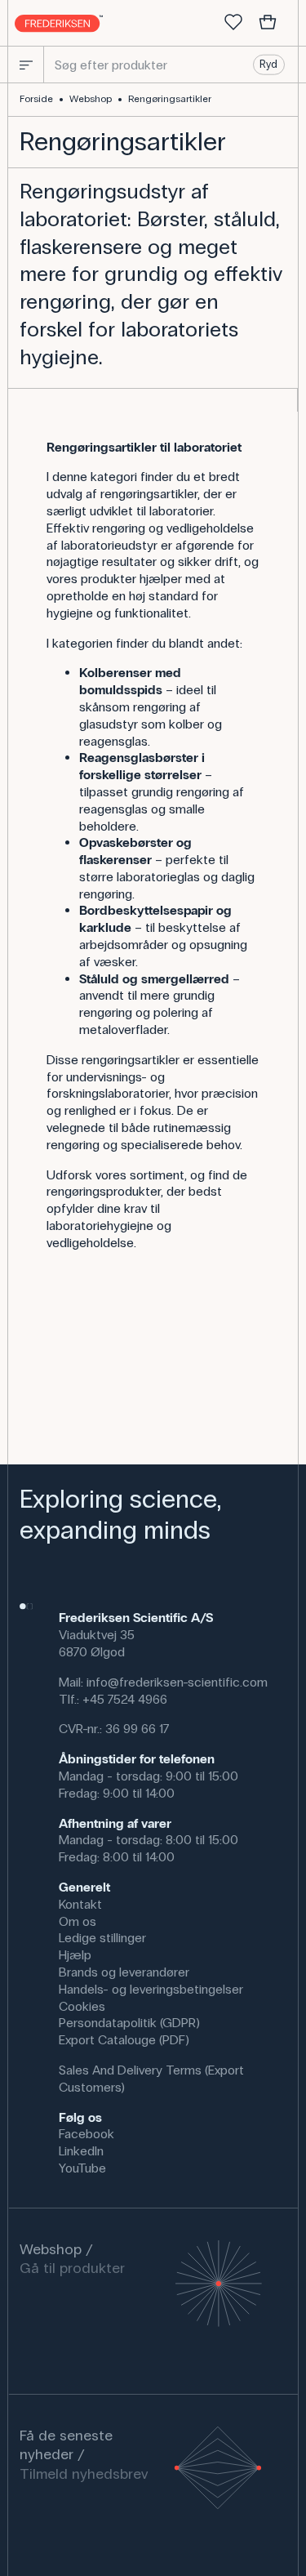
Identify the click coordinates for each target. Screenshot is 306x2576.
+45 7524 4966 (125, 1699)
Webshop (91, 99)
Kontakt (80, 1904)
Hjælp (75, 1955)
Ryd (268, 65)
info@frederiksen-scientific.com (177, 1682)
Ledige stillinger (102, 1938)
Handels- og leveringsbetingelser (151, 1989)
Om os (78, 1921)
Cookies (82, 2006)
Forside (36, 99)
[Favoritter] (233, 23)
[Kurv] (268, 23)
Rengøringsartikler (170, 99)
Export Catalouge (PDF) (124, 2040)
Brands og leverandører (124, 1972)
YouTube (82, 2168)
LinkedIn (81, 2151)
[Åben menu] (26, 65)
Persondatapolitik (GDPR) (129, 2023)
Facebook (86, 2134)
